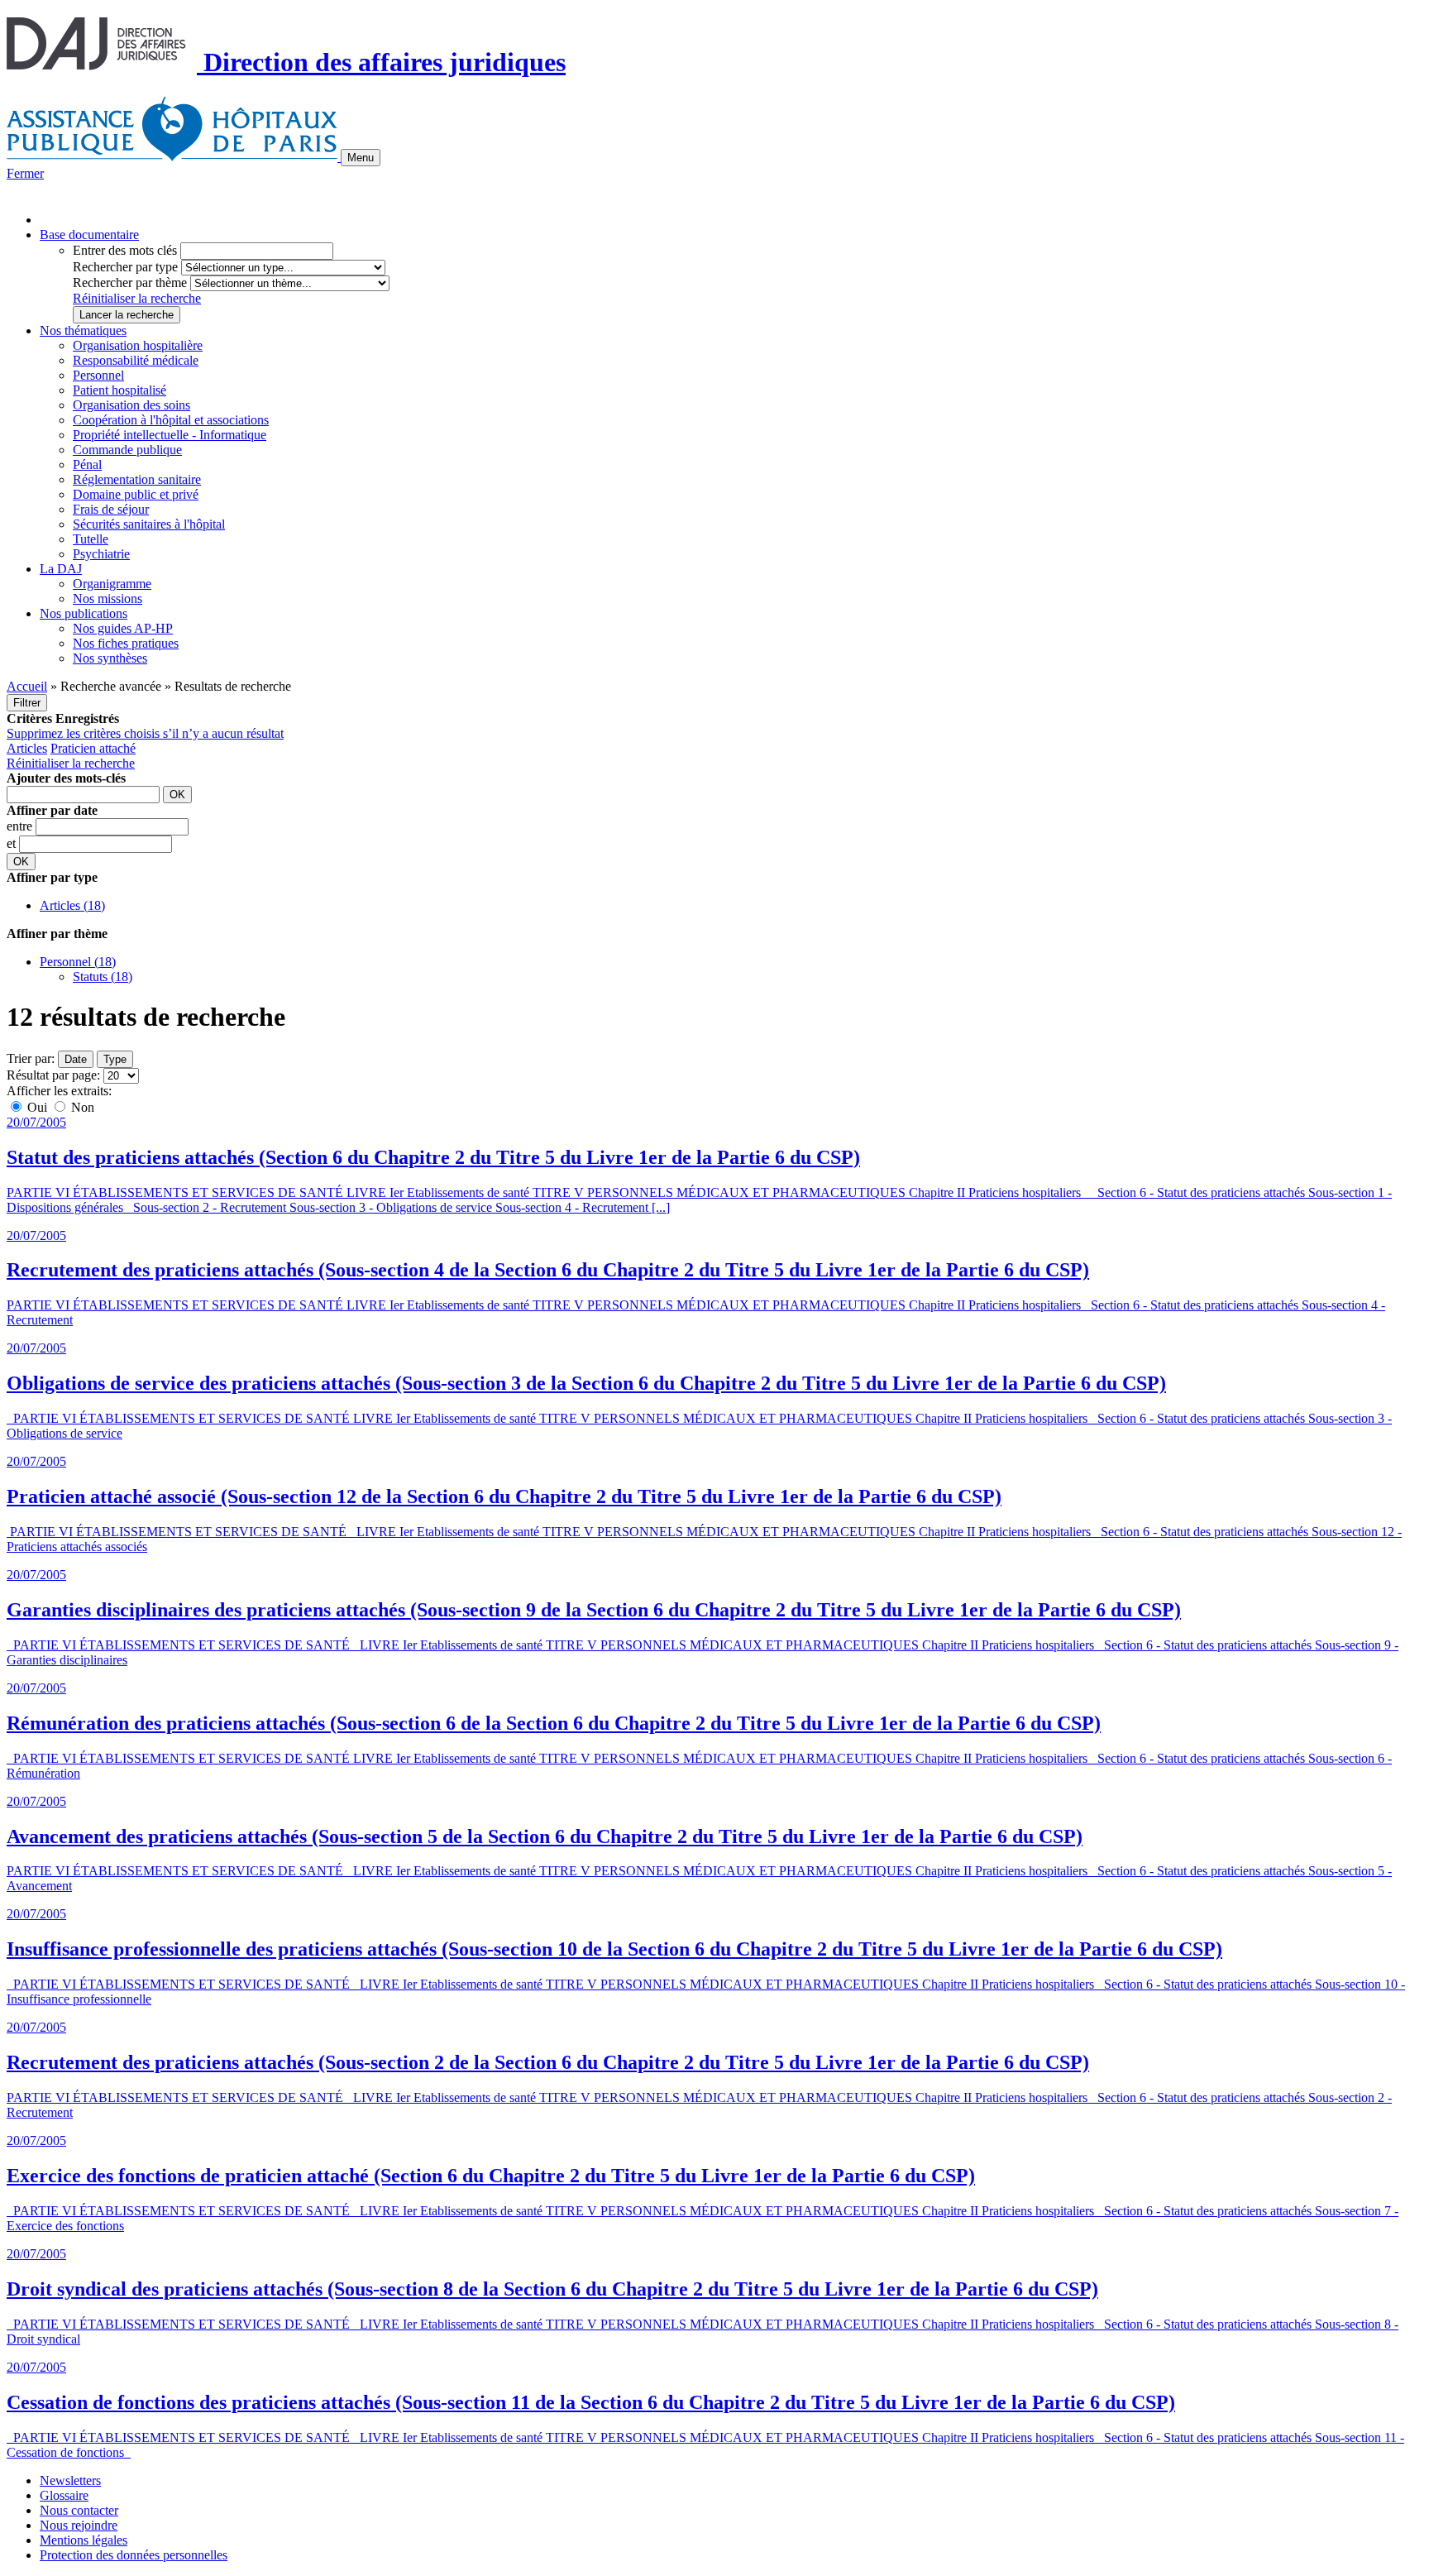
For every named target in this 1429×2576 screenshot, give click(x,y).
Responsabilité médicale (136, 360)
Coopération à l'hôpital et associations (171, 420)
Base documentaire (89, 235)
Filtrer (27, 703)
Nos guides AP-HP (123, 628)
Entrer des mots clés (125, 250)
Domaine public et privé (136, 494)
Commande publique (127, 450)
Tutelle (91, 539)
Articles (27, 748)
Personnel (98, 375)
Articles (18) (72, 905)
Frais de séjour (111, 509)
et (13, 843)
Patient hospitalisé (119, 390)
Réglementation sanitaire (137, 479)
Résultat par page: (53, 1075)
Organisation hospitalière (138, 345)
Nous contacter (79, 2510)
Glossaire (64, 2495)
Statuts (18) (103, 977)
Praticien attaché (93, 748)
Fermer (25, 173)
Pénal (87, 464)
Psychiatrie (101, 554)
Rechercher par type (125, 267)
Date (76, 1059)
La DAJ (61, 569)
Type (115, 1059)
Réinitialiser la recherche (137, 298)
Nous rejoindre (79, 2525)
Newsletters (70, 2480)
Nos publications (84, 613)
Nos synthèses (110, 658)
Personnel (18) (78, 962)
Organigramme (112, 584)
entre (21, 826)
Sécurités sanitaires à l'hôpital (149, 524)
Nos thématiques (83, 330)
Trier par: (31, 1058)
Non (81, 1107)
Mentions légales (84, 2540)
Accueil (27, 686)
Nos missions (108, 599)
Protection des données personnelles (134, 2555)
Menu (361, 158)
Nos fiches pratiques (126, 643)
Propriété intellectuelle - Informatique (170, 435)
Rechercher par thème (130, 282)
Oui (37, 1107)
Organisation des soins (131, 405)
